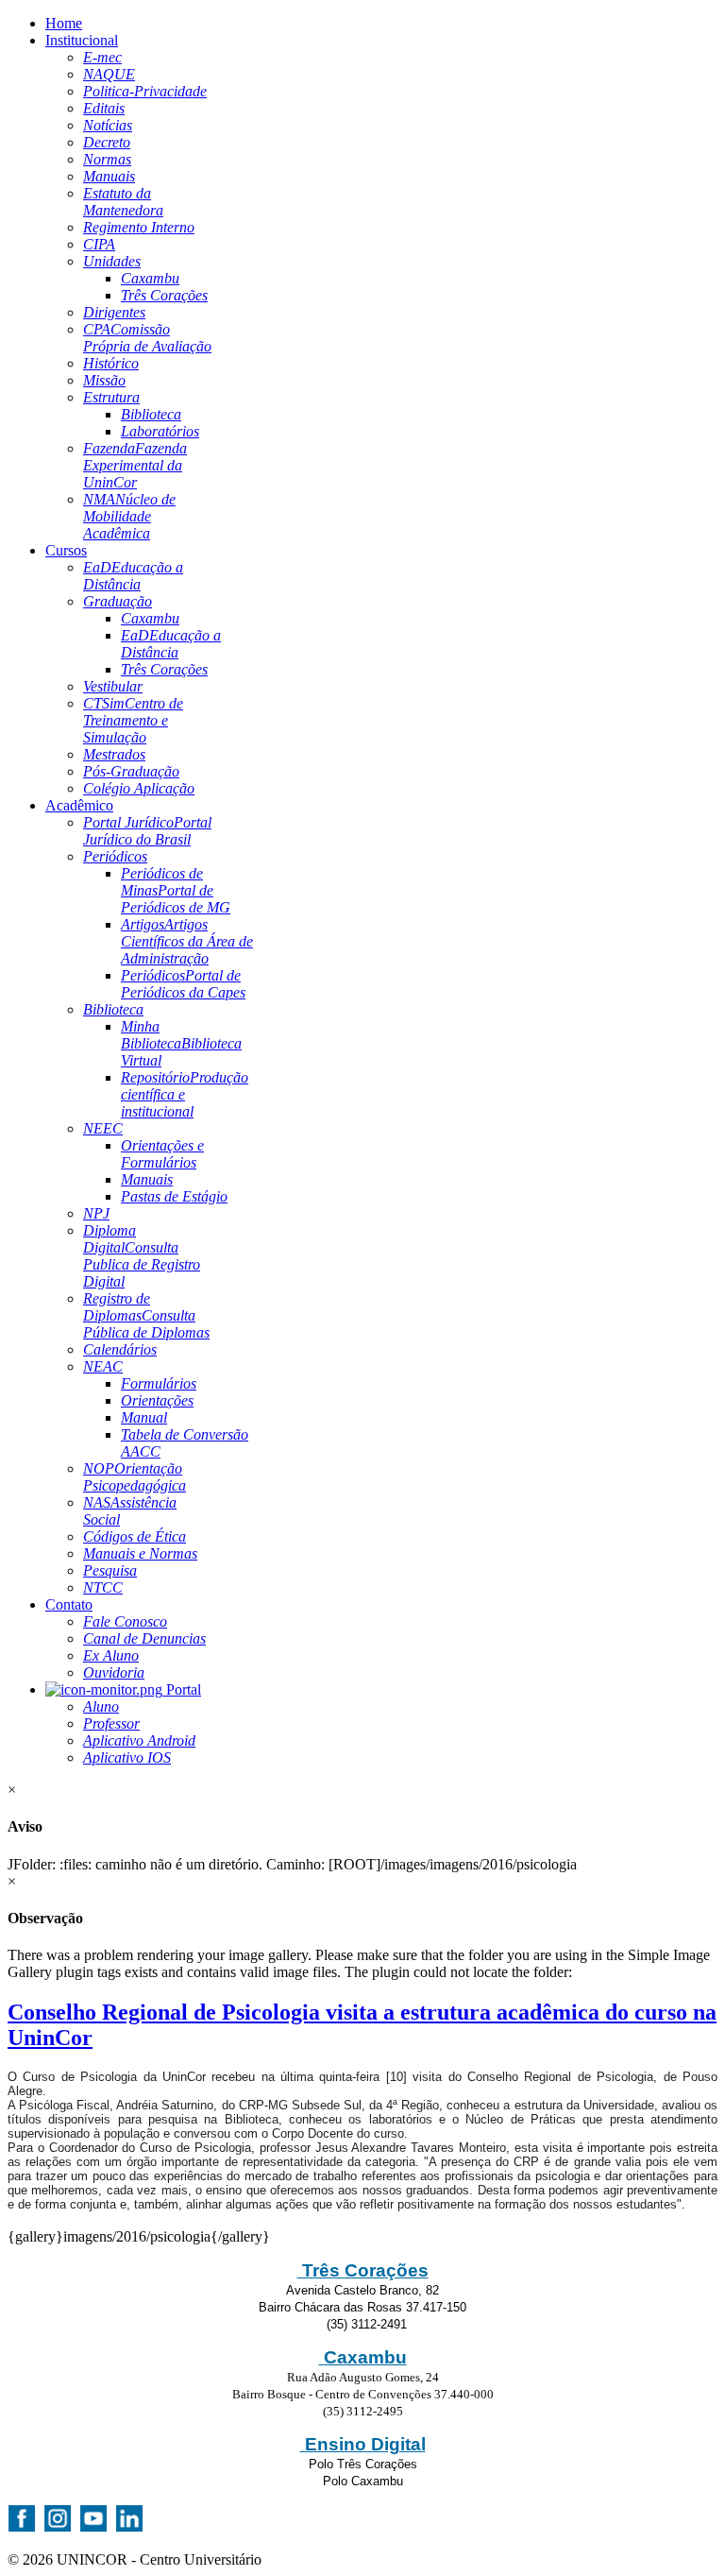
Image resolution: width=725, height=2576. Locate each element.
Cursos (66, 550)
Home (64, 23)
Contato (69, 1604)
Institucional (82, 40)
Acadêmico (79, 805)
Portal (182, 1689)
